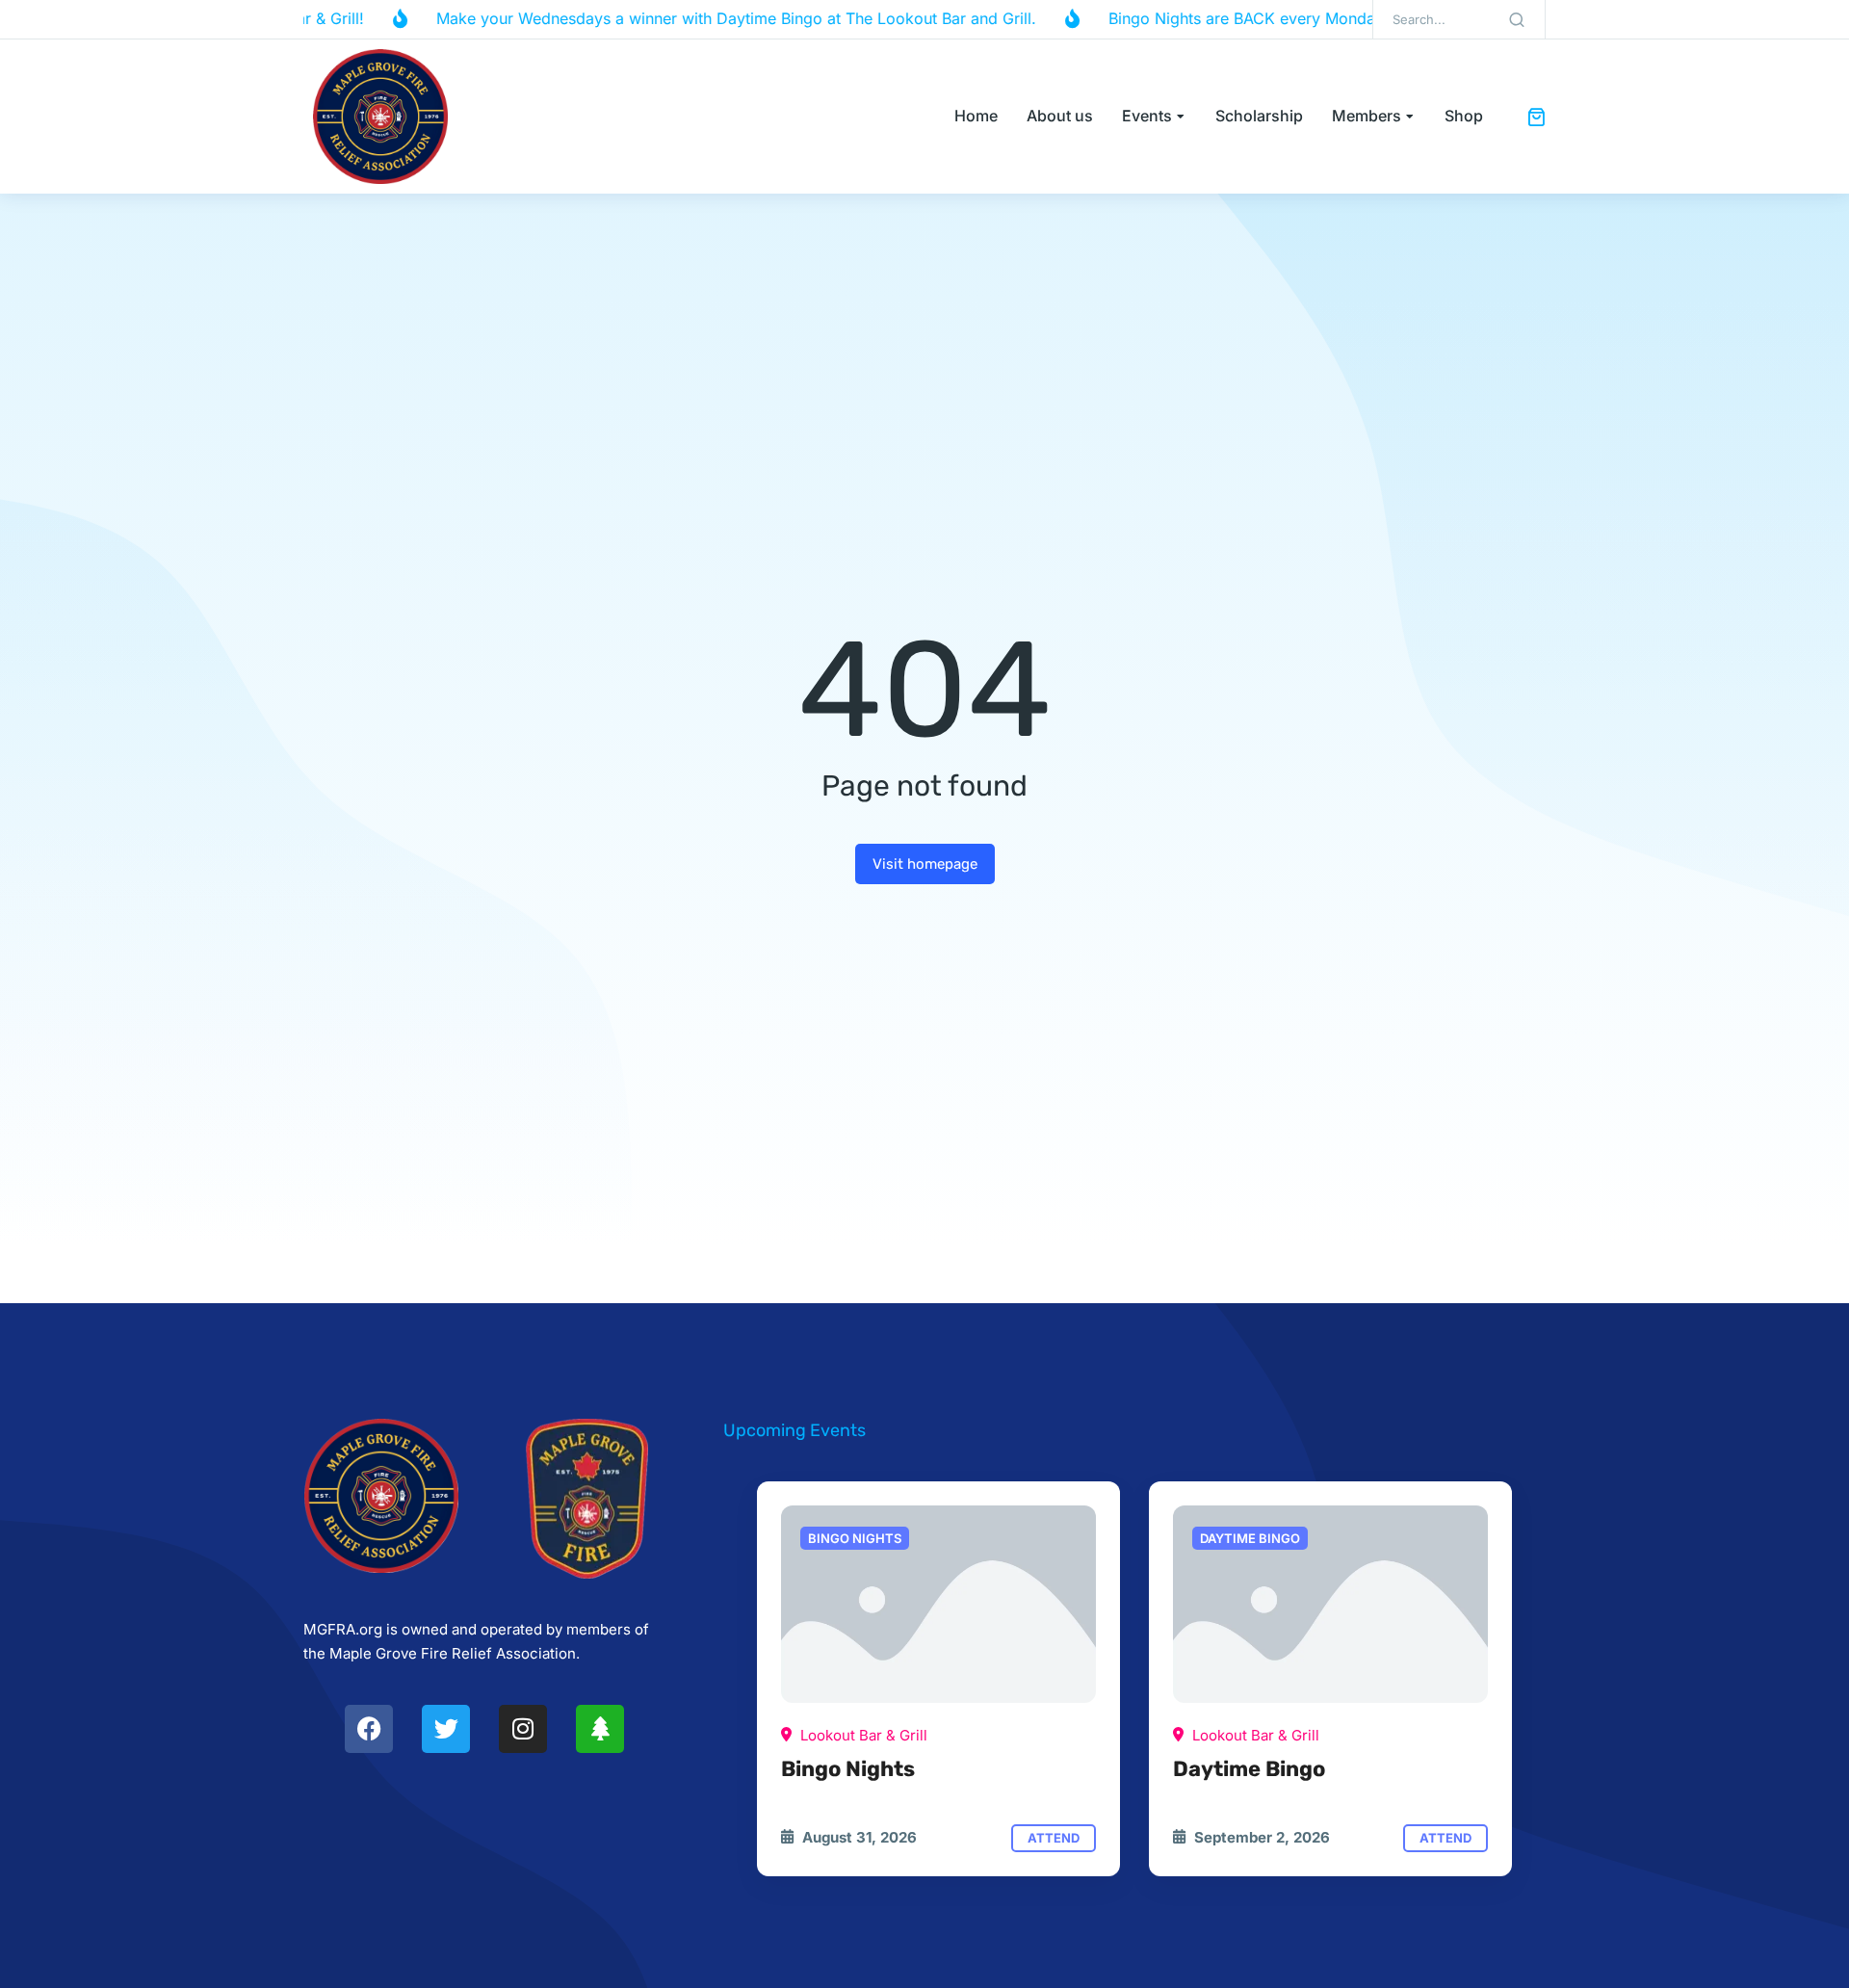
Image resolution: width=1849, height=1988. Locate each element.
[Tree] (600, 1729)
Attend (1054, 1838)
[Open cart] (1536, 117)
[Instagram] (523, 1729)
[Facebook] (369, 1729)
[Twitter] (446, 1729)
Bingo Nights (848, 1769)
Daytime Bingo (1249, 1769)
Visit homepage (925, 864)
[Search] (1517, 19)
